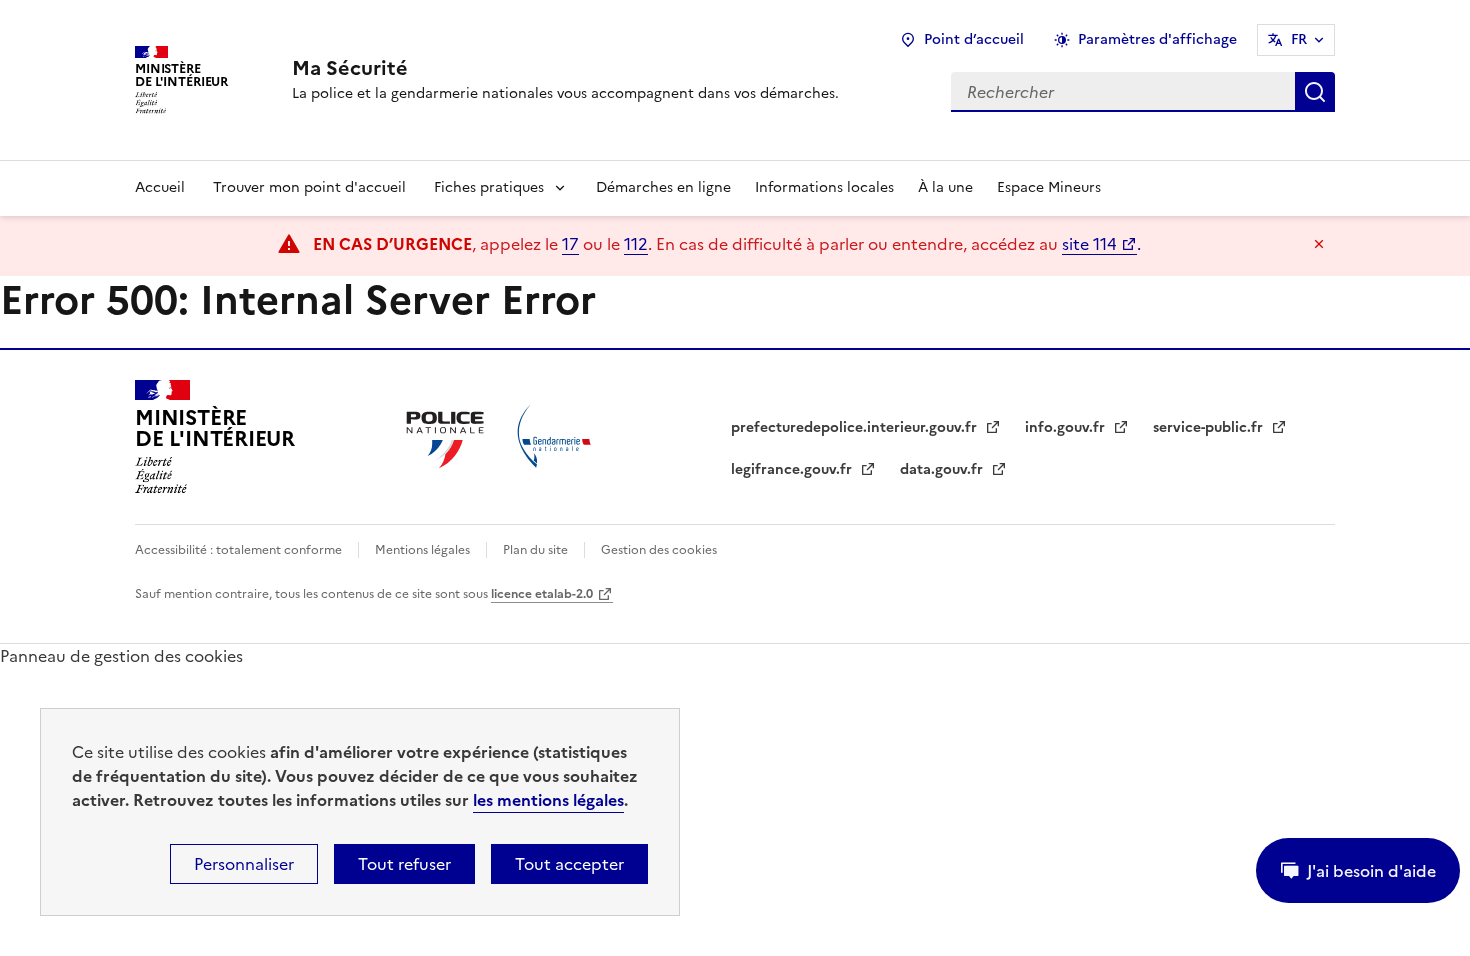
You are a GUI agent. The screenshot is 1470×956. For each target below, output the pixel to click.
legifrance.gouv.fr (793, 469)
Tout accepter (569, 864)
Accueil (160, 187)
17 (570, 244)
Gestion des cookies (659, 550)
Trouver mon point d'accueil (309, 187)
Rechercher (1315, 92)
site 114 (1089, 244)
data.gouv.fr (943, 469)
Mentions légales (422, 550)
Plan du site (535, 550)
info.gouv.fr (1067, 427)
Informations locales (824, 187)
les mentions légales (548, 800)
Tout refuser (404, 864)
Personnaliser (244, 864)
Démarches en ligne (663, 187)
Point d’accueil (974, 39)
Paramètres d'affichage (1157, 39)
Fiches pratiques (489, 187)
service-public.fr (1210, 427)
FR (1299, 39)
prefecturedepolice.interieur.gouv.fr (856, 427)
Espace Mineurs (1049, 187)
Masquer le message (1319, 244)
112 (636, 244)
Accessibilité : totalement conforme (238, 550)
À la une (945, 187)
